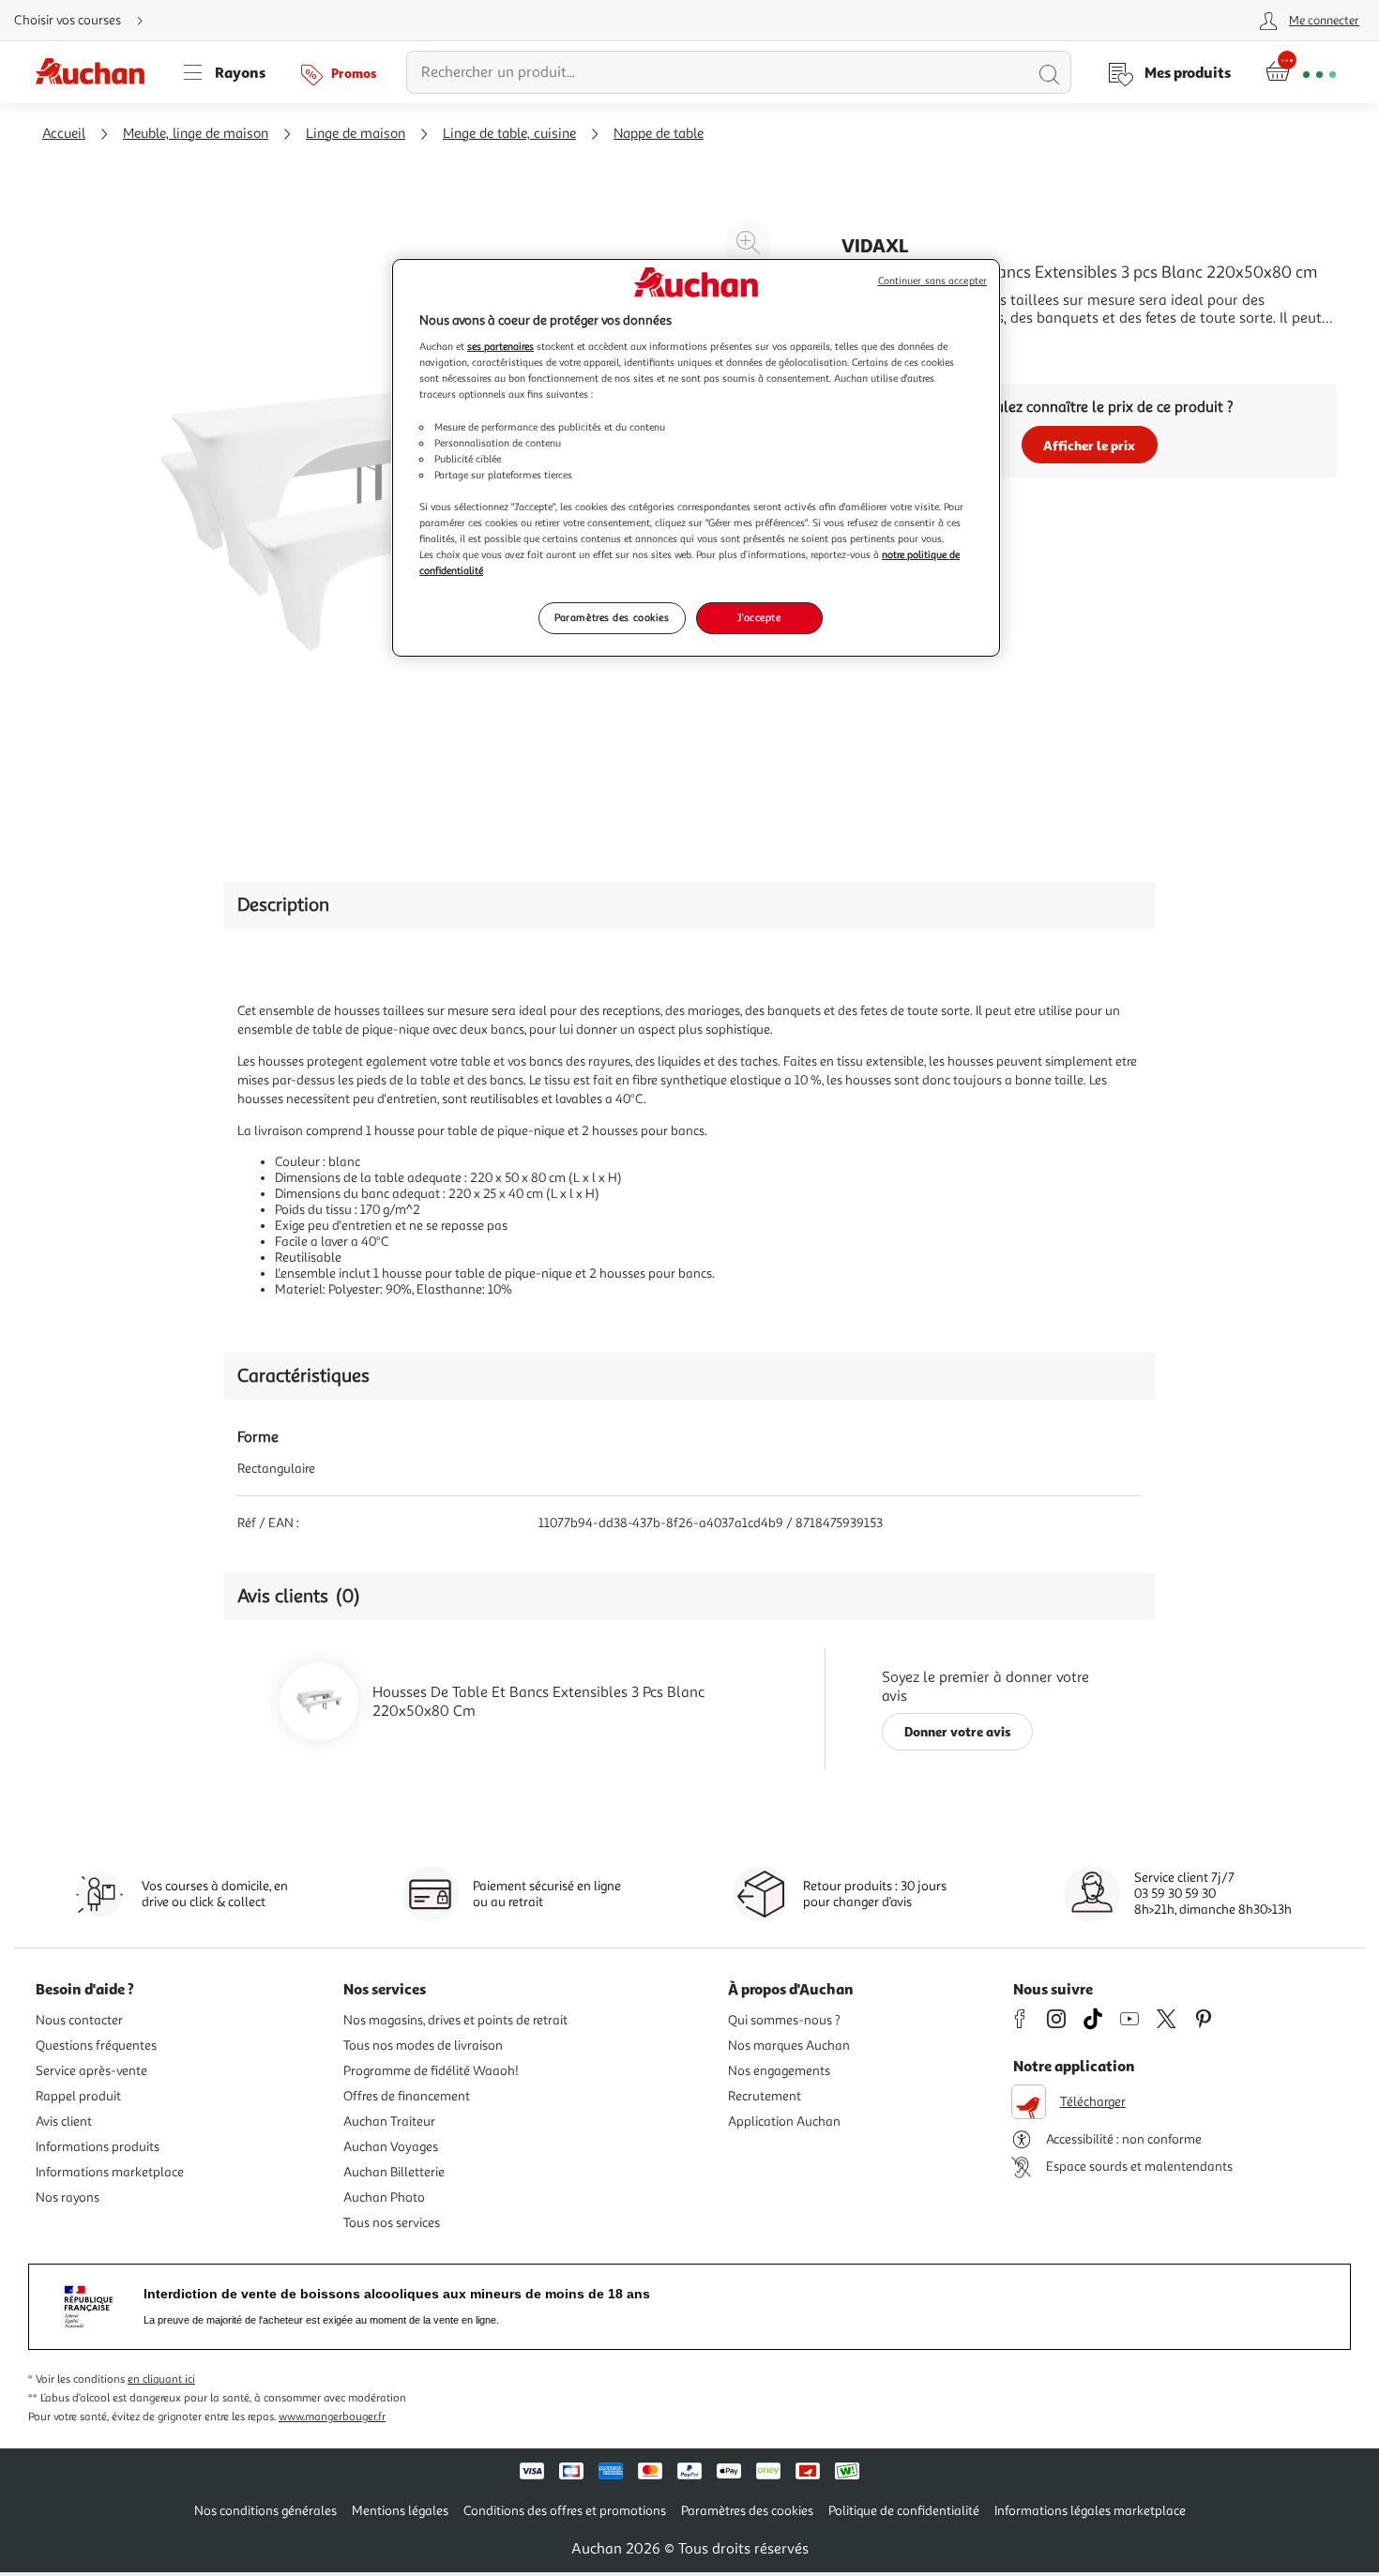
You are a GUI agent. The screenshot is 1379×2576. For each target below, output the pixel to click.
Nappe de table (659, 134)
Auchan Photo (384, 2197)
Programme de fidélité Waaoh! (431, 2071)
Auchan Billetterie (394, 2172)
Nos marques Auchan (789, 2046)
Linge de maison (356, 134)
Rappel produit (78, 2096)
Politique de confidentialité (904, 2511)
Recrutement (765, 2096)
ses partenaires (500, 346)
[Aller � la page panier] (1301, 72)
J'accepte (759, 617)
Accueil (64, 134)
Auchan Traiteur (389, 2121)
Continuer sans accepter (932, 281)
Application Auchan (784, 2121)
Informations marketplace (110, 2172)
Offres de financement (407, 2096)
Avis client (64, 2121)
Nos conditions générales (265, 2511)
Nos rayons (68, 2197)
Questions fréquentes (96, 2046)
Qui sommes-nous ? (784, 2020)
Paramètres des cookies (612, 617)
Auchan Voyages (391, 2147)
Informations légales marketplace (1090, 2511)
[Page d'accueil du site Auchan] (97, 72)
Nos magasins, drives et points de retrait (455, 2020)
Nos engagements (779, 2071)
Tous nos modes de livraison (423, 2046)
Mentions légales (400, 2511)
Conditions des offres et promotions (565, 2511)
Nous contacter (79, 2020)
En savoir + (877, 346)
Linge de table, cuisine (509, 134)
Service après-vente (91, 2071)
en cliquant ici (161, 2379)
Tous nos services (392, 2223)
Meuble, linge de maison (196, 134)
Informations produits (98, 2147)
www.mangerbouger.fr (332, 2417)
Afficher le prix (1089, 445)
